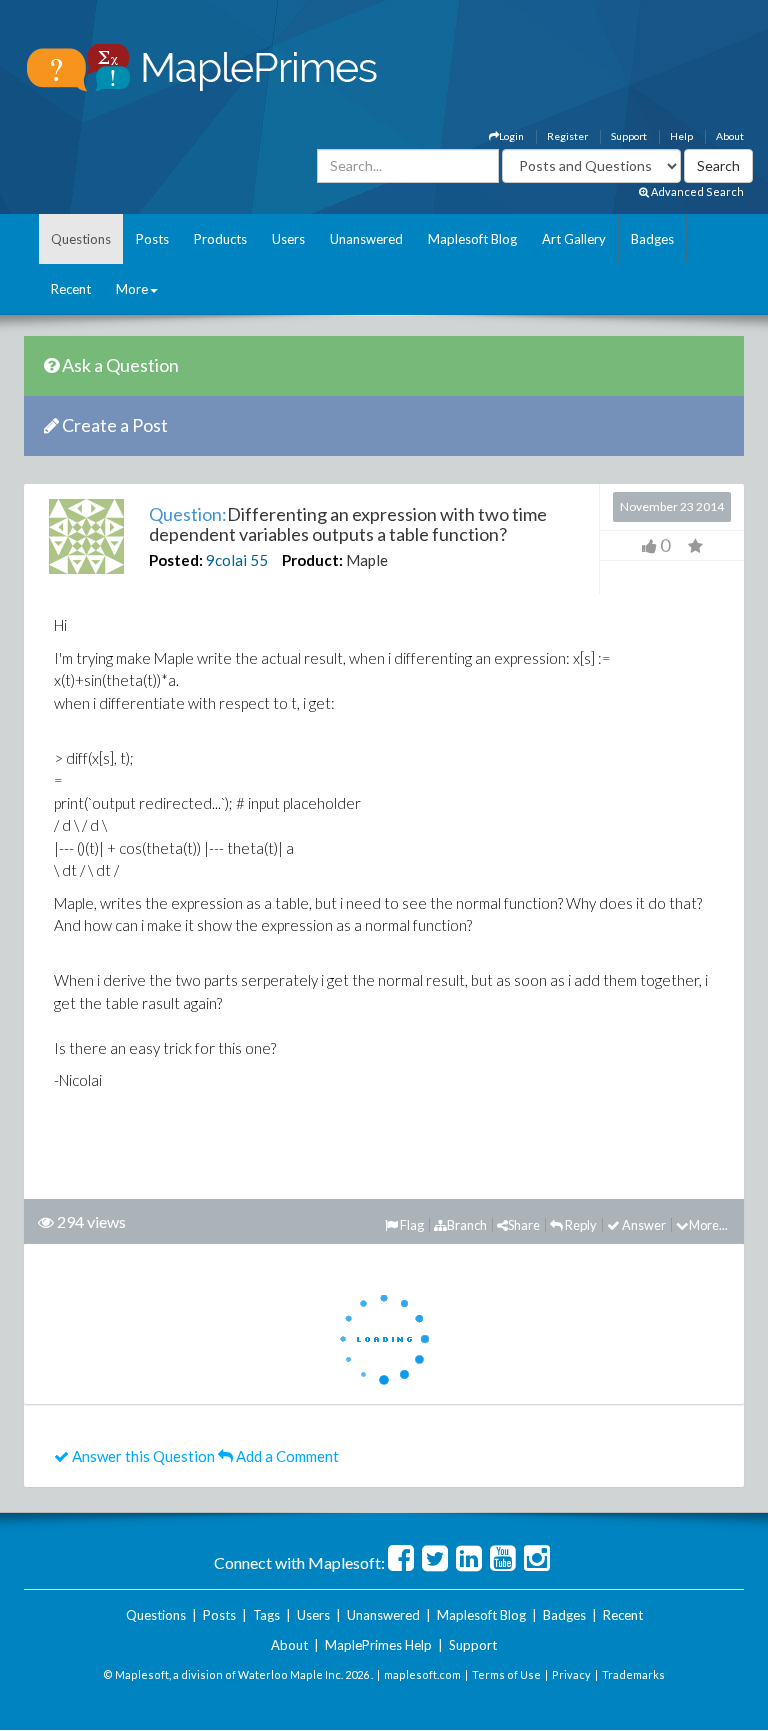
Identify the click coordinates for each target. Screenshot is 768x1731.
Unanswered (366, 239)
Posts (152, 239)
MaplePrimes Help (378, 1645)
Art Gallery (574, 239)
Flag (411, 1225)
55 (259, 560)
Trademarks (633, 1674)
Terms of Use (506, 1674)
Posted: (176, 560)
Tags (266, 1615)
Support (629, 136)
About (730, 136)
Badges (652, 239)
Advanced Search (696, 191)
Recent (71, 289)
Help (681, 136)
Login (511, 136)
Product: (312, 560)
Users (288, 239)
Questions (81, 239)
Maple (367, 560)
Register (567, 136)
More (132, 289)
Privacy (571, 1674)
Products (220, 239)
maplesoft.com (422, 1674)
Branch (467, 1225)
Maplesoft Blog (472, 239)
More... (708, 1225)
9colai (226, 560)
